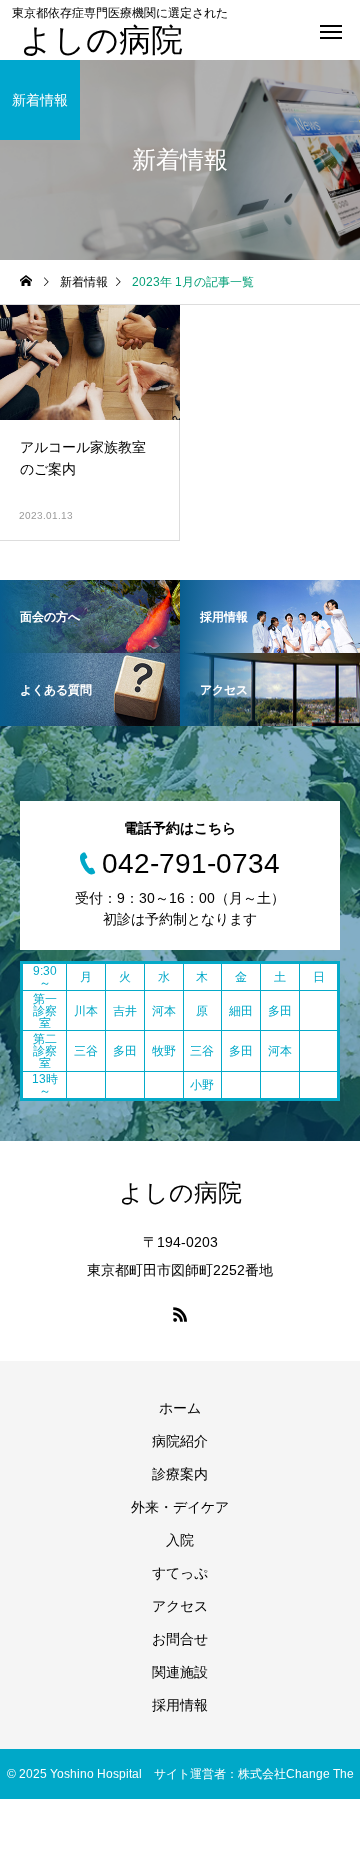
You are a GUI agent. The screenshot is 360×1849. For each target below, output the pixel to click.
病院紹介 (180, 1441)
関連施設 (180, 1672)
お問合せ (180, 1639)
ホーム (180, 1408)
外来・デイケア (180, 1507)
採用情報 (180, 1705)
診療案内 (180, 1474)
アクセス (180, 1606)
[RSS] (180, 1314)
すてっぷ (180, 1573)
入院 (180, 1540)
